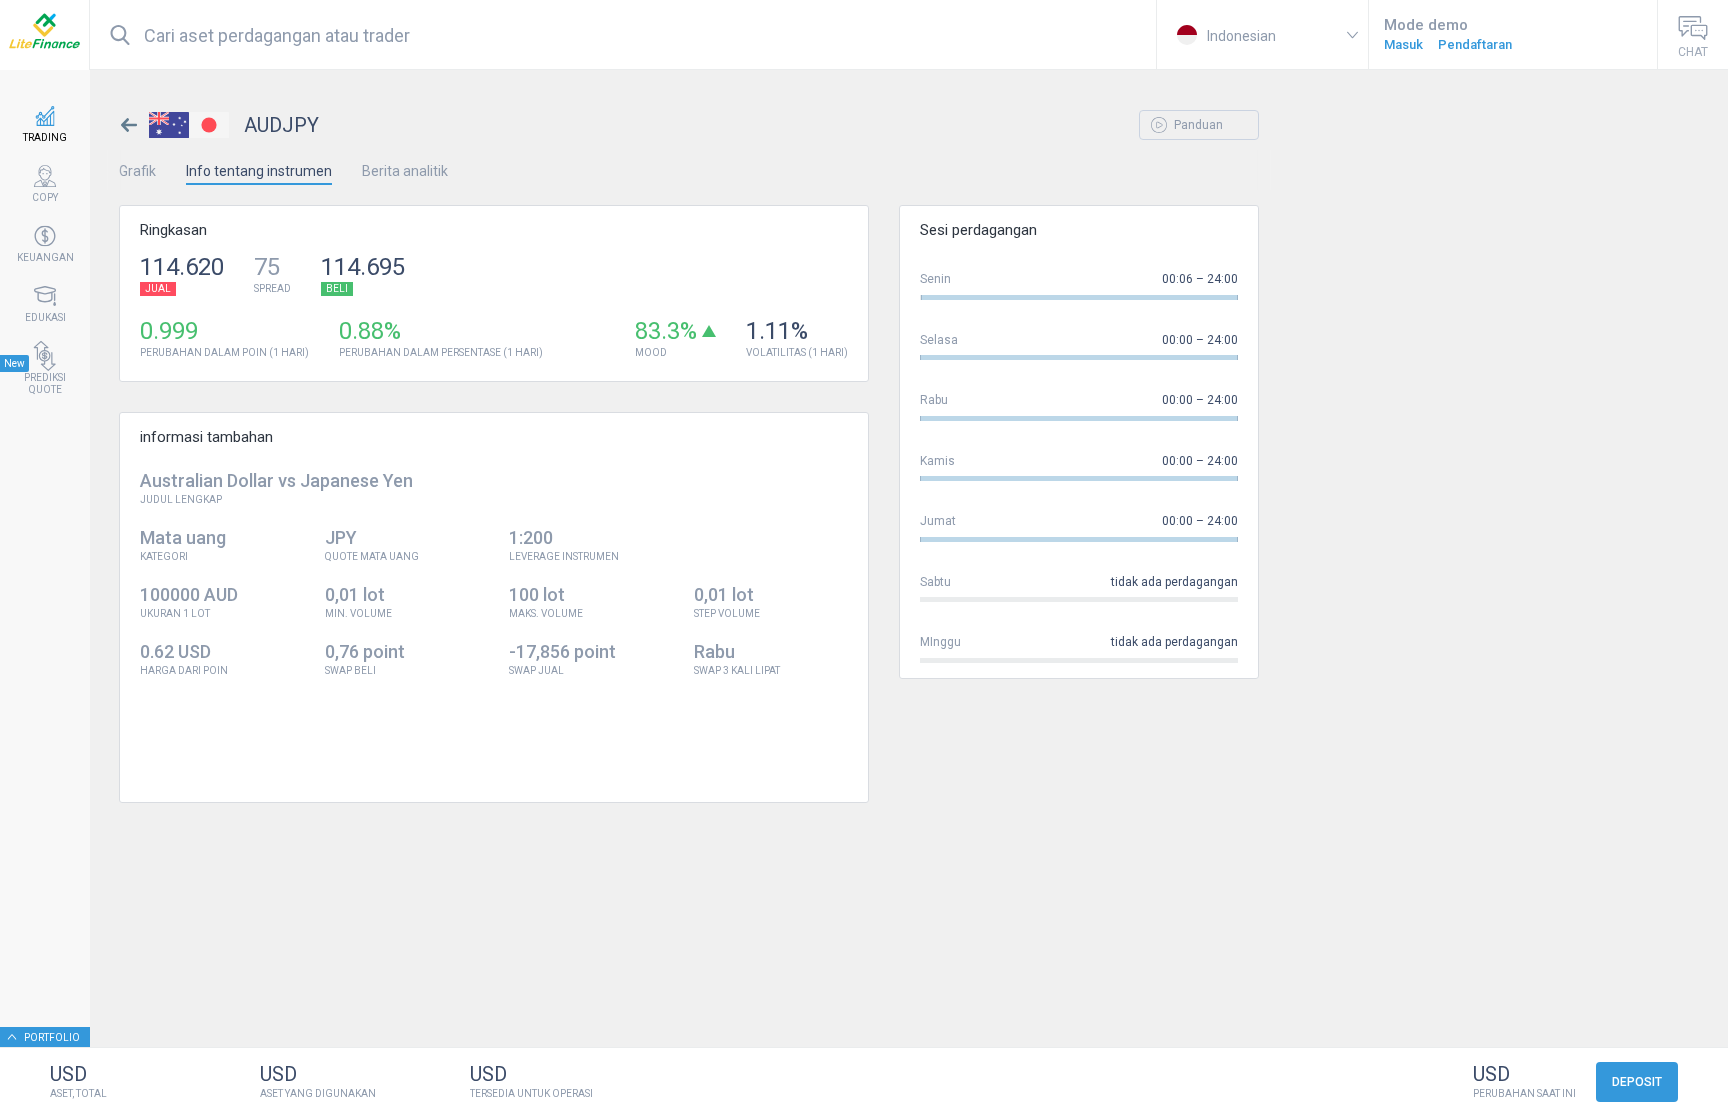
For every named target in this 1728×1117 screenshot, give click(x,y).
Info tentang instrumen (259, 171)
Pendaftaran (1475, 44)
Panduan (1197, 125)
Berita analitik (405, 171)
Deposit (1637, 1082)
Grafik (137, 171)
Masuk (1403, 44)
